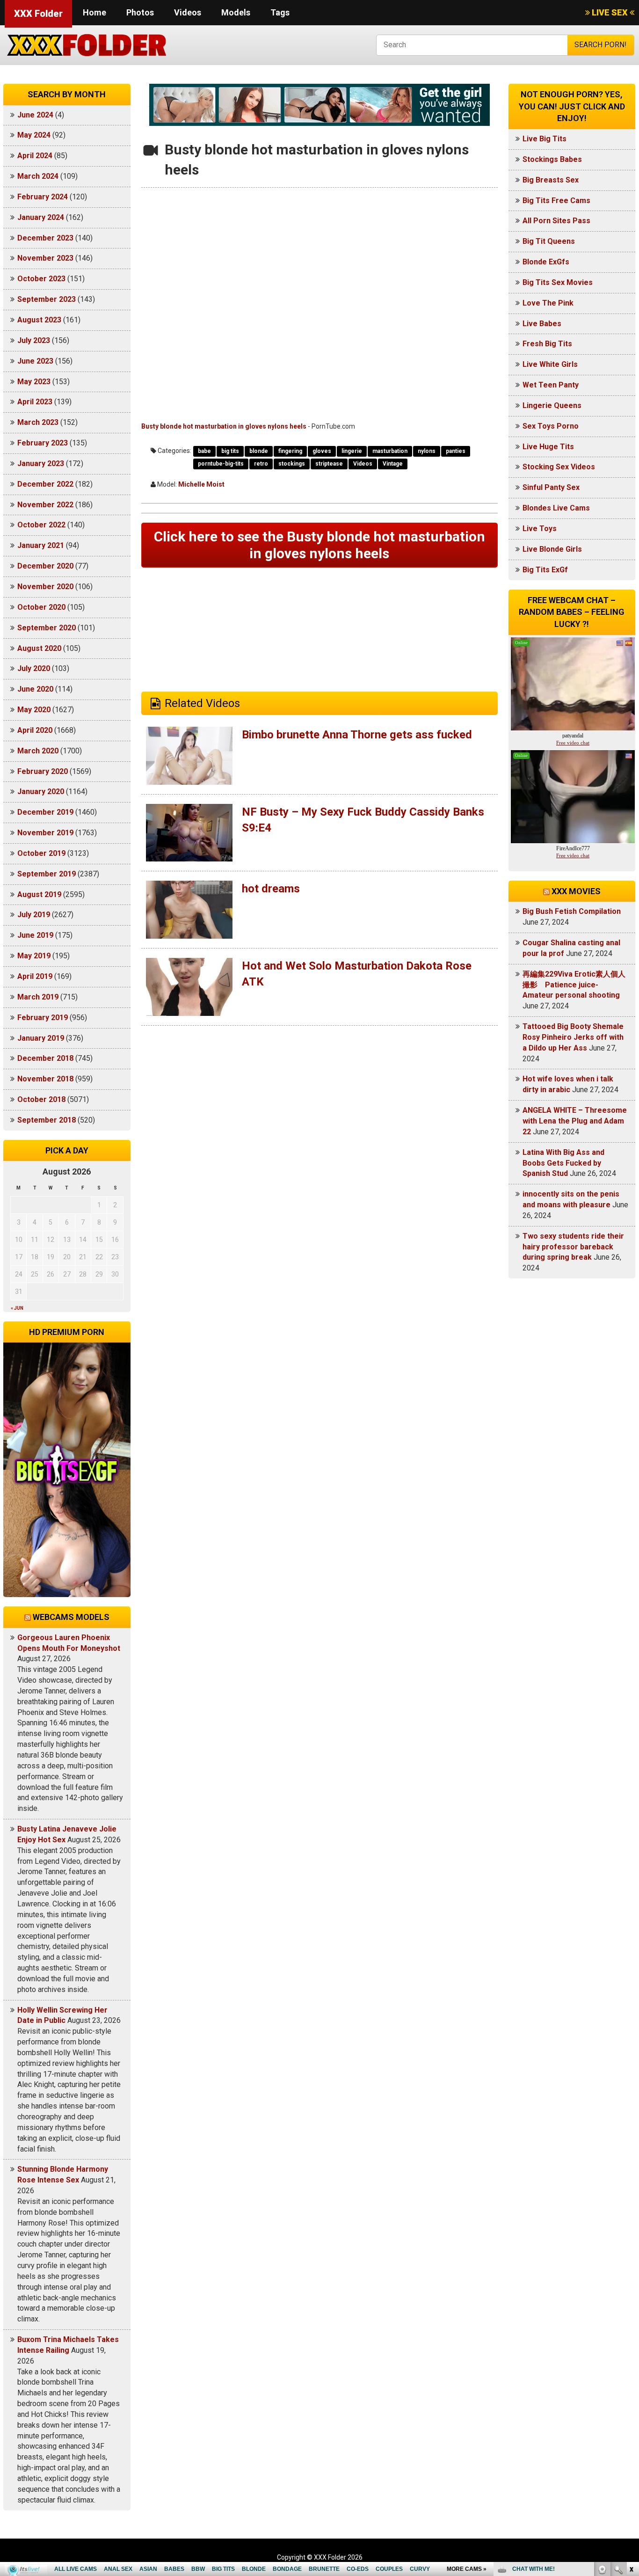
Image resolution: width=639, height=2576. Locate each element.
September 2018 (47, 1120)
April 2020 (35, 730)
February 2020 (43, 771)
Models (236, 12)
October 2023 (41, 279)
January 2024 (41, 217)
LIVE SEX (610, 12)
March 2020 (38, 751)
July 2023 (34, 340)
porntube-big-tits (221, 464)
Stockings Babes (552, 159)
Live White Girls (550, 364)
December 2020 (45, 566)
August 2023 (39, 320)
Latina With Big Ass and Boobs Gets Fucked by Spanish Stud (563, 1163)
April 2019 (35, 976)
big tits (230, 451)
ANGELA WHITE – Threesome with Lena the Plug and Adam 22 (575, 1121)
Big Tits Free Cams (556, 201)
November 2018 (45, 1079)
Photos (140, 12)
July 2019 (34, 915)
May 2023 (34, 382)
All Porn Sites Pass (556, 221)
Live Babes (542, 324)
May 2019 (34, 956)
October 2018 (41, 1099)
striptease (329, 464)
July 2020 (34, 668)
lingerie (352, 451)
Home (94, 12)
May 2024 (34, 135)
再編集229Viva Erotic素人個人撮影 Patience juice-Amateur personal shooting (574, 985)
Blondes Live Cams (556, 508)
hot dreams (271, 889)
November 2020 (45, 587)
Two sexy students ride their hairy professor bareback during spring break (573, 1247)
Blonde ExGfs (546, 262)
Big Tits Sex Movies (558, 282)
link (631, 2430)
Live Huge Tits (548, 447)
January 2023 (41, 463)
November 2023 (45, 258)
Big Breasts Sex (551, 180)
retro (261, 464)
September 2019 (47, 874)
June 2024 (35, 115)
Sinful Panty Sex (551, 487)
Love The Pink (548, 303)
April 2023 (35, 402)
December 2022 (45, 484)
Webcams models (71, 1617)
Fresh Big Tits (547, 344)
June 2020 (35, 689)
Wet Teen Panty (551, 385)
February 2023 (43, 443)
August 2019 (39, 894)
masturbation (390, 451)
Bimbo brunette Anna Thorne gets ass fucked (357, 735)
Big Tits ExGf (545, 570)
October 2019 (41, 853)
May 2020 (34, 710)
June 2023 (35, 361)
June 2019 (35, 935)
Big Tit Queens (549, 241)
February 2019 (43, 1018)
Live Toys (540, 529)
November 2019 (45, 833)
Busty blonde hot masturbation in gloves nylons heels (224, 426)
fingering (290, 451)
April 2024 (35, 156)
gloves (322, 451)
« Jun (17, 1308)
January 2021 (41, 545)
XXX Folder (38, 14)
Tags (280, 12)
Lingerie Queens (552, 405)
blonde (259, 451)
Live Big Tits (545, 139)
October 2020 (41, 607)
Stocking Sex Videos (559, 467)
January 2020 (41, 792)
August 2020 (39, 648)
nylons (427, 451)
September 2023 (47, 299)
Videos (188, 12)
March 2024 (38, 176)
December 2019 (45, 812)
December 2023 (45, 238)
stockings (292, 464)
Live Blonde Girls (552, 549)
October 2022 (41, 525)
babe (204, 451)
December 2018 (45, 1058)
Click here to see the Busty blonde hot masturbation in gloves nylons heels (319, 545)
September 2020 (47, 628)
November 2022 (45, 505)
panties (456, 451)
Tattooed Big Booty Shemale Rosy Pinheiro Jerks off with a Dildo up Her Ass (573, 1037)
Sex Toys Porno (551, 426)
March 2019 (38, 997)
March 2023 (38, 422)
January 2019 (41, 1038)
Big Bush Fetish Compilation (572, 911)
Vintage (393, 464)
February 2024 (43, 197)
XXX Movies (576, 891)
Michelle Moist (201, 484)
